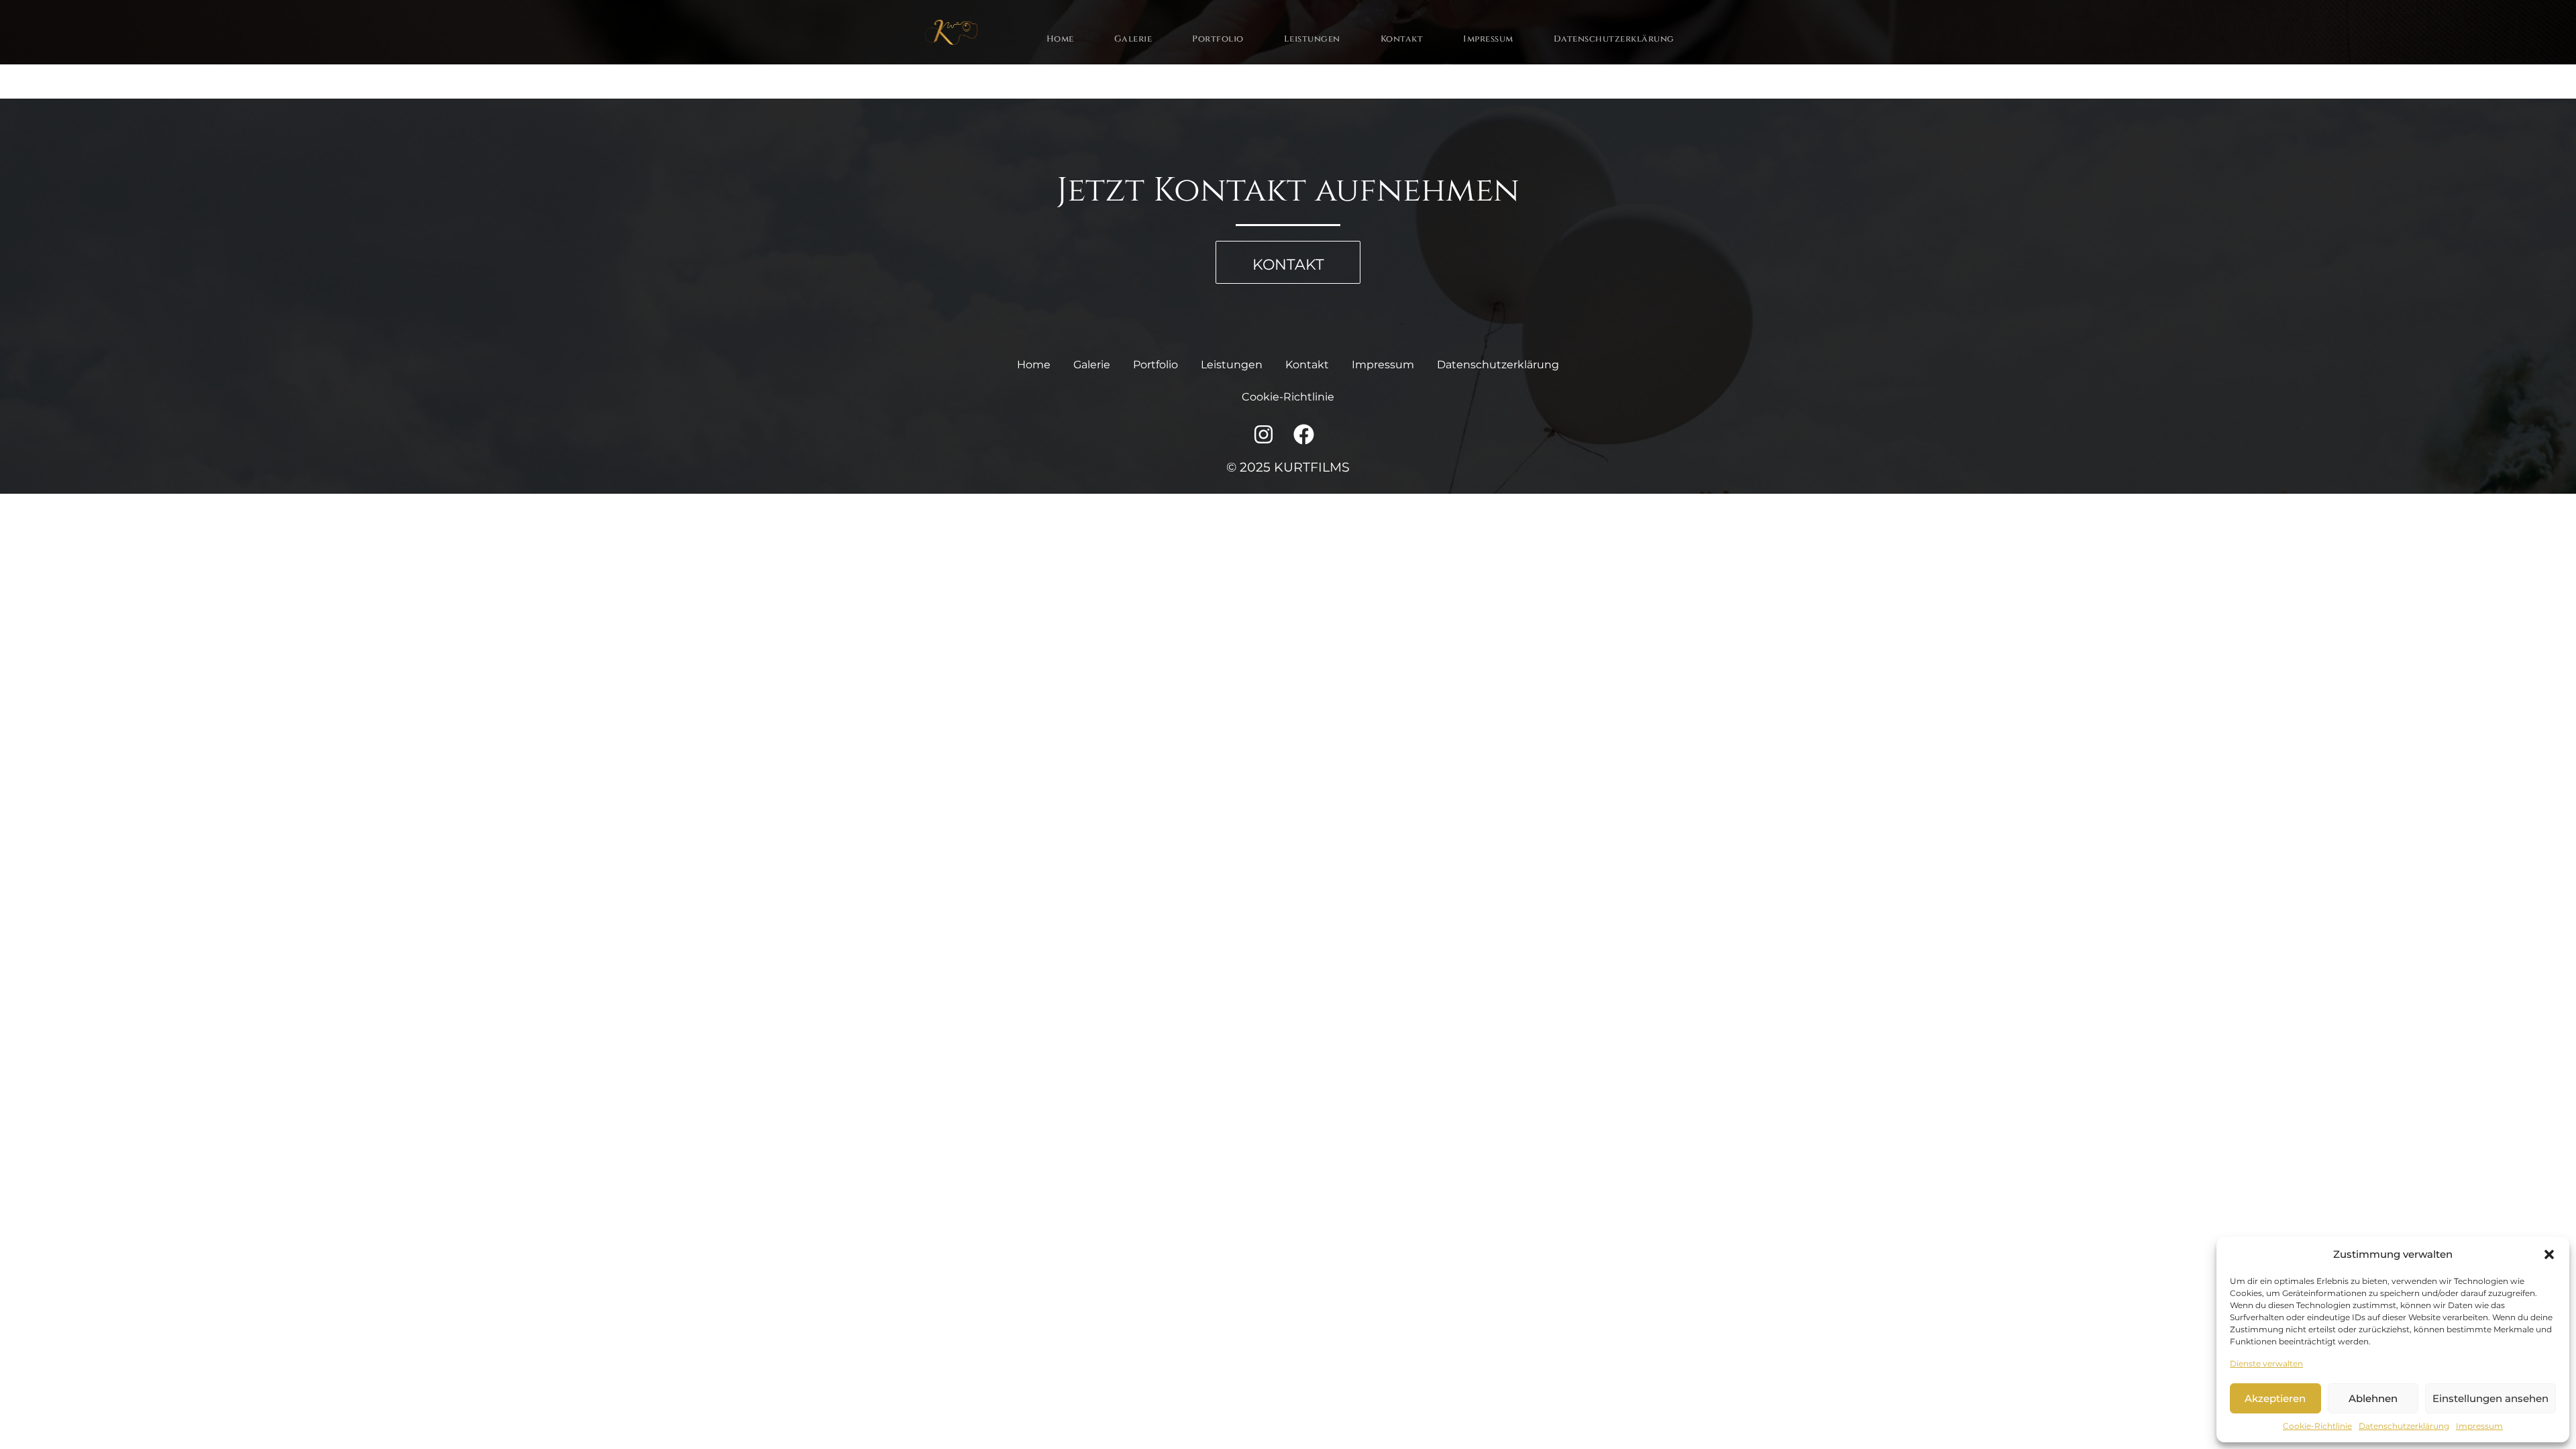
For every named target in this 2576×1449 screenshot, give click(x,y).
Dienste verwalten (2266, 1363)
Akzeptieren (2275, 1398)
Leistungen (1312, 39)
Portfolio (1218, 39)
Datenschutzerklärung (2404, 1426)
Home (1060, 39)
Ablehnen (2373, 1398)
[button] (2549, 1254)
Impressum (2479, 1426)
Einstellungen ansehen (2490, 1398)
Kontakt (1402, 39)
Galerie (1133, 39)
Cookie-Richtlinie (2317, 1426)
